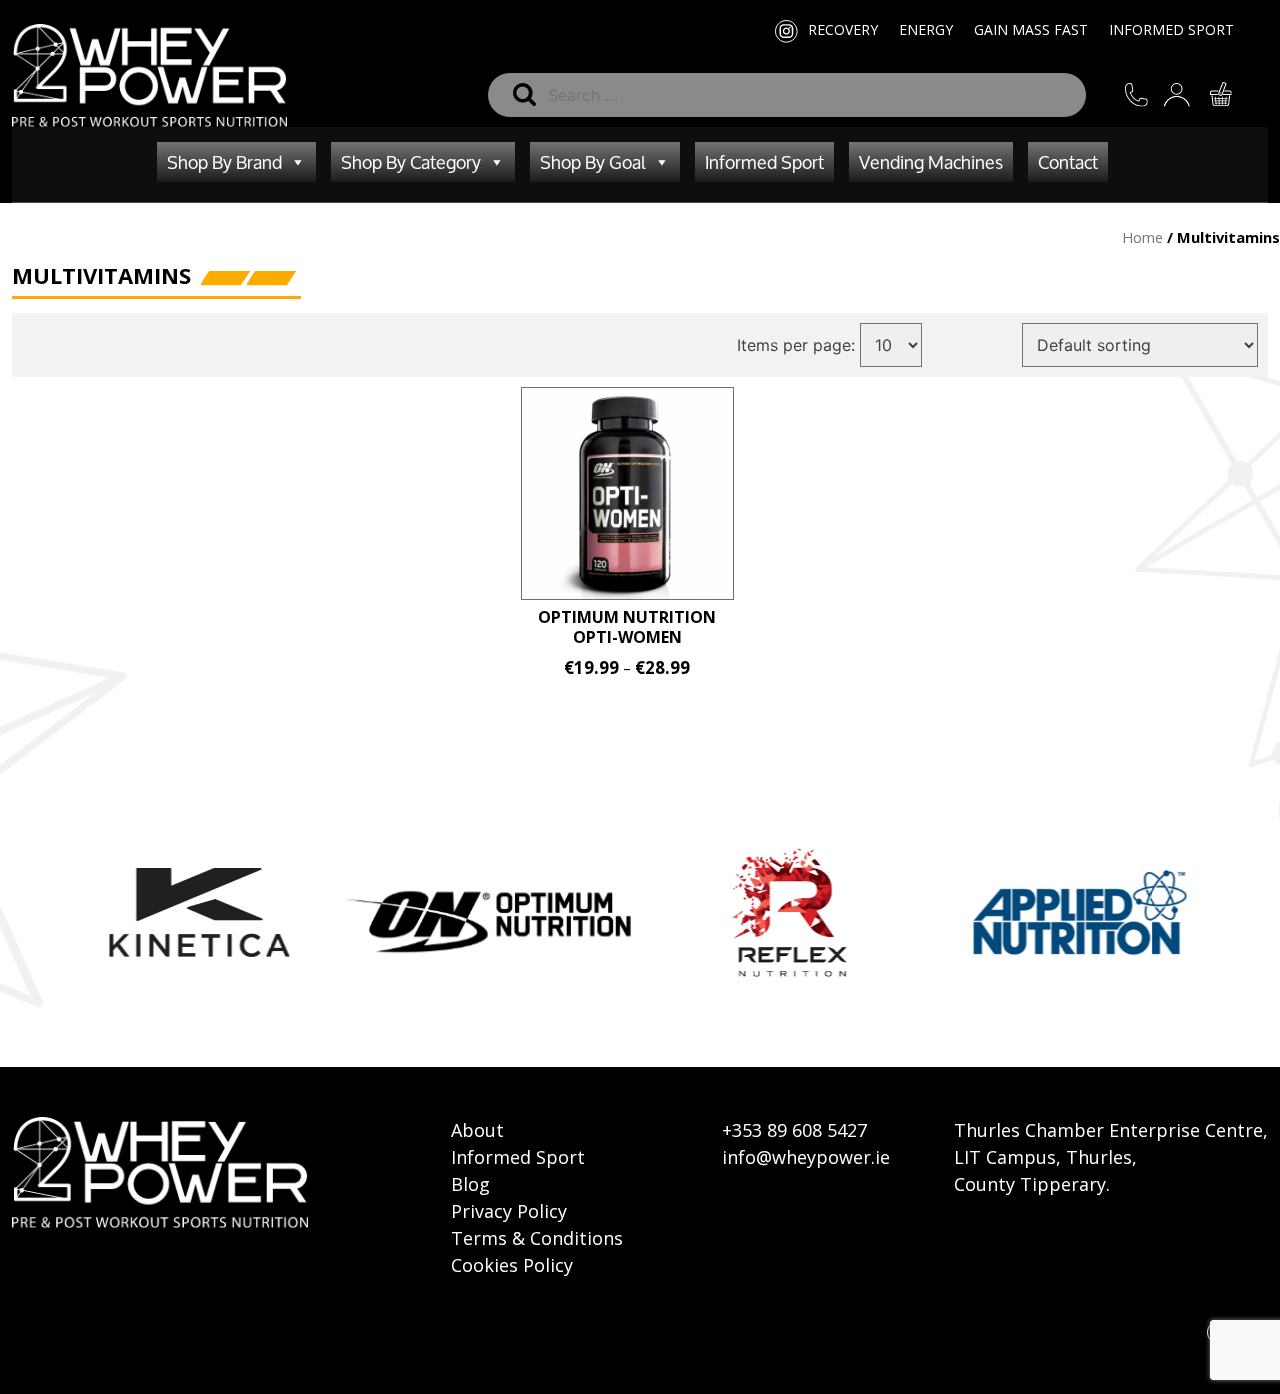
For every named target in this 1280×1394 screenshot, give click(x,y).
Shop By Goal (593, 162)
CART (1234, 94)
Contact (1068, 162)
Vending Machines (931, 162)
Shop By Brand (224, 162)
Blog (470, 1184)
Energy (926, 29)
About (477, 1130)
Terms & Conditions (537, 1238)
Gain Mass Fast (1031, 29)
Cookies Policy (512, 1265)
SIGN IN (1192, 94)
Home (1142, 237)
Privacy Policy (509, 1211)
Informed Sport (1171, 29)
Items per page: (796, 345)
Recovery (843, 29)
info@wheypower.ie (806, 1157)
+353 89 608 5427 (794, 1130)
